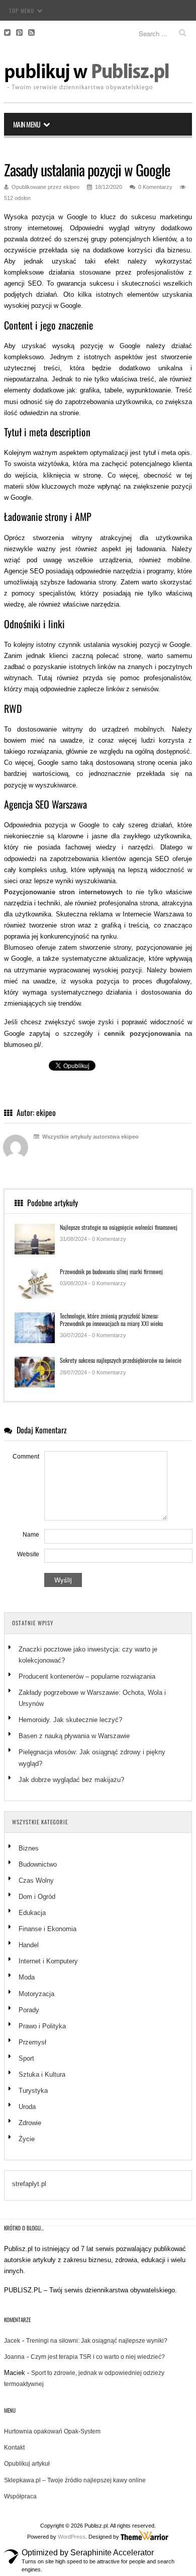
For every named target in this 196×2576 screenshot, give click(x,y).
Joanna (14, 2357)
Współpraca (20, 2496)
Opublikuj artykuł (27, 2464)
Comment (26, 1457)
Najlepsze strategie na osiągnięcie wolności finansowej (119, 1227)
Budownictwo (38, 1864)
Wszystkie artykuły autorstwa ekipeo (90, 1137)
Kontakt (14, 2448)
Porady (29, 2010)
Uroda (27, 2107)
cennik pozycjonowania (142, 1034)
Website (28, 1554)
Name (31, 1535)
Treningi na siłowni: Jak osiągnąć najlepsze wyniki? (97, 2341)
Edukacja (32, 1913)
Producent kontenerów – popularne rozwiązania (88, 1676)
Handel (29, 1945)
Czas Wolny (36, 1880)
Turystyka (33, 2091)
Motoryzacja (36, 1994)
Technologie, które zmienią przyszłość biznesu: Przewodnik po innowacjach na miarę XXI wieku (111, 1319)
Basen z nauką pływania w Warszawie (74, 1736)
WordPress (72, 2537)
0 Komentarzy (155, 187)
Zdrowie (30, 2123)
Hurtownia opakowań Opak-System (52, 2431)
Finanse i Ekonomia (47, 1929)
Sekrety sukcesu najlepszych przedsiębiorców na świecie (121, 1360)
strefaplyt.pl (29, 2184)
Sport (26, 2058)
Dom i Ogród (37, 1897)
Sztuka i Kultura (42, 2074)
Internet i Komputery (48, 1961)
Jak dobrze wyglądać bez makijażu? (71, 1780)
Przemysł (32, 2042)
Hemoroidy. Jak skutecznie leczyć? (70, 1720)
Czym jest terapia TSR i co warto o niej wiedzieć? (98, 2357)
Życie (27, 2139)
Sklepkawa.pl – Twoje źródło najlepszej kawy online (75, 2480)
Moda (27, 1977)
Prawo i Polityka (42, 2026)
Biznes (29, 1848)
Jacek (12, 2341)
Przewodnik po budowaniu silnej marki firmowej (111, 1271)
